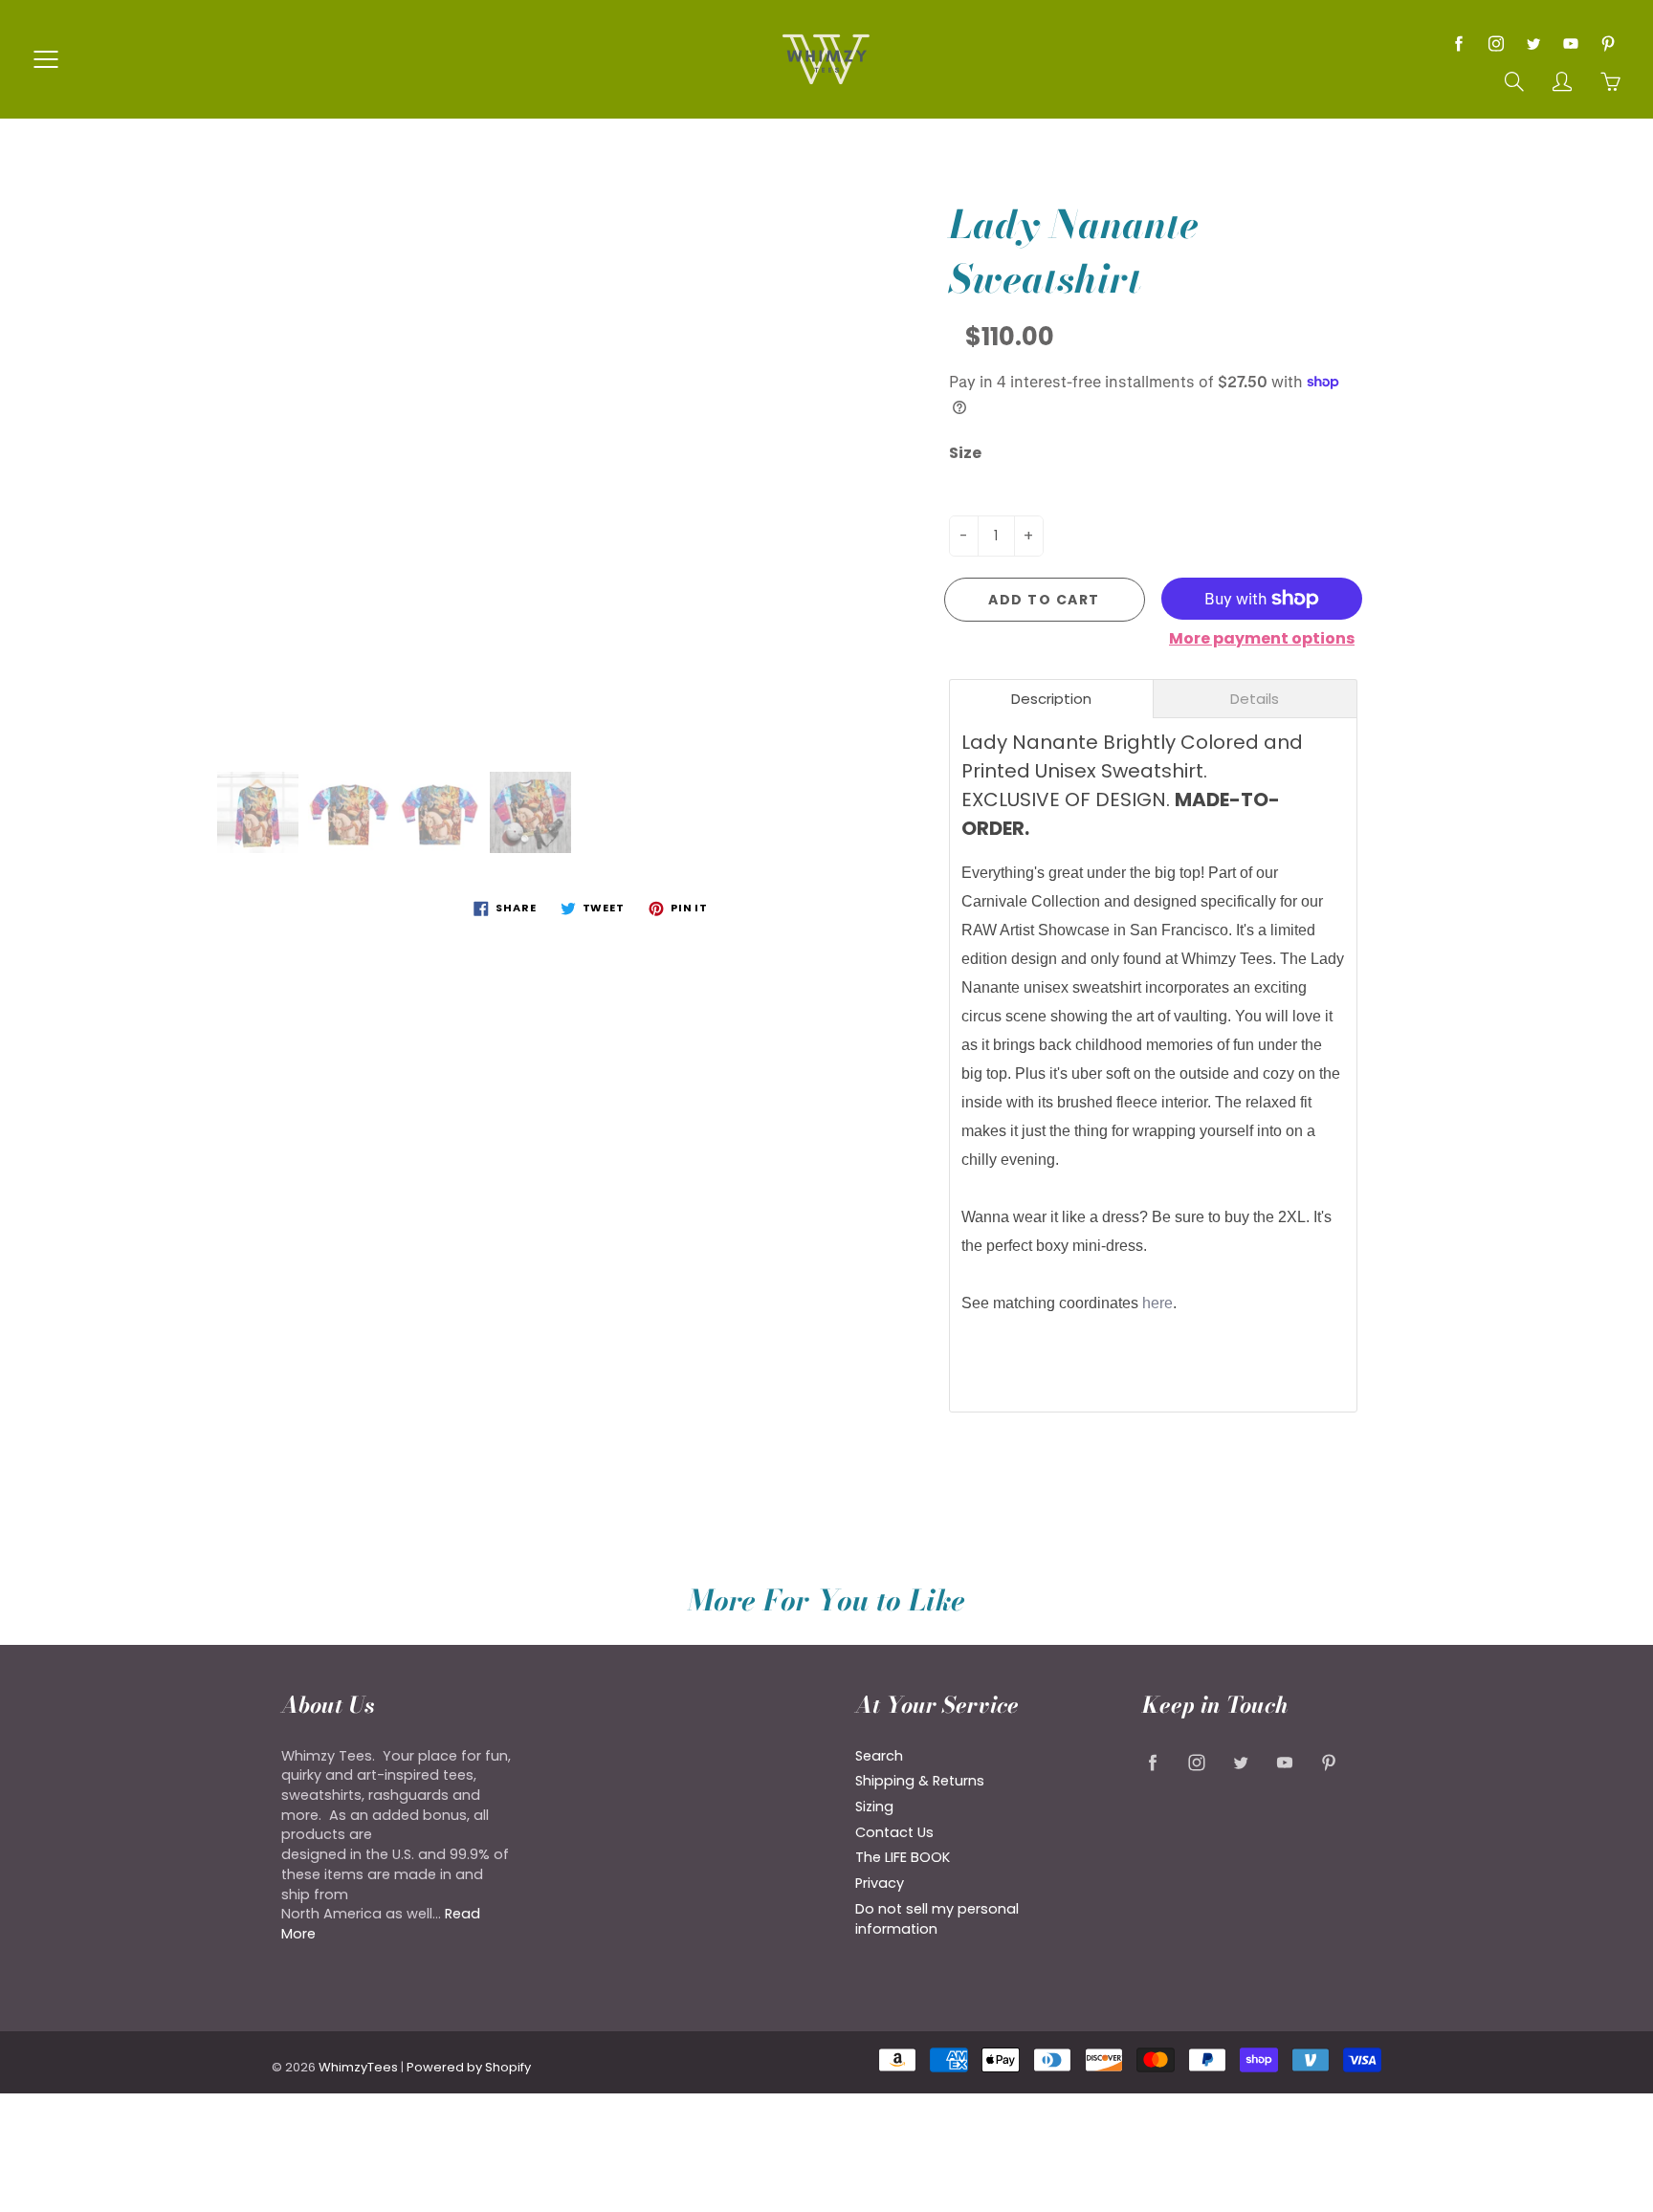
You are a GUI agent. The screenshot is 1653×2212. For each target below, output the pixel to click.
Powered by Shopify (469, 2067)
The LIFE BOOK (903, 1857)
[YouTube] (1570, 44)
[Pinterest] (1608, 44)
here (1157, 1303)
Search (879, 1756)
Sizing (874, 1807)
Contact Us (894, 1832)
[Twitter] (1533, 44)
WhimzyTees (358, 2067)
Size (965, 453)
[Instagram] (1496, 44)
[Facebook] (1458, 44)
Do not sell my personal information (937, 1919)
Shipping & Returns (920, 1781)
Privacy (880, 1883)
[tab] (1051, 699)
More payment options (1262, 639)
